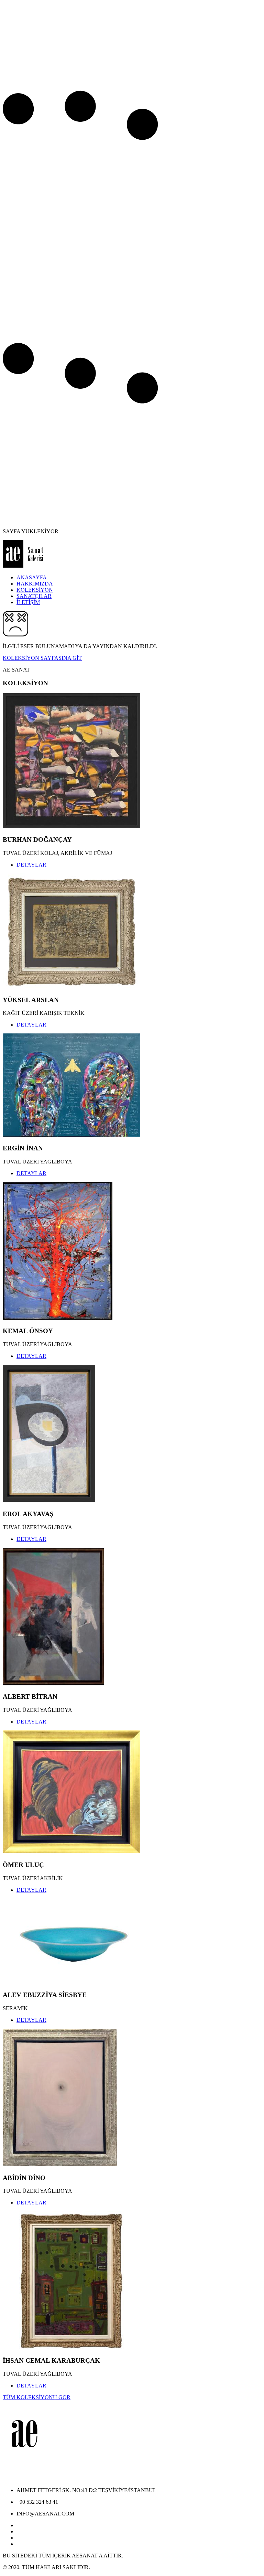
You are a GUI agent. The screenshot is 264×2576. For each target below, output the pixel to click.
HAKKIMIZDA (35, 584)
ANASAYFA (32, 577)
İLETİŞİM (28, 602)
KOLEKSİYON (35, 590)
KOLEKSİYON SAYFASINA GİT (42, 658)
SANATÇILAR (34, 596)
